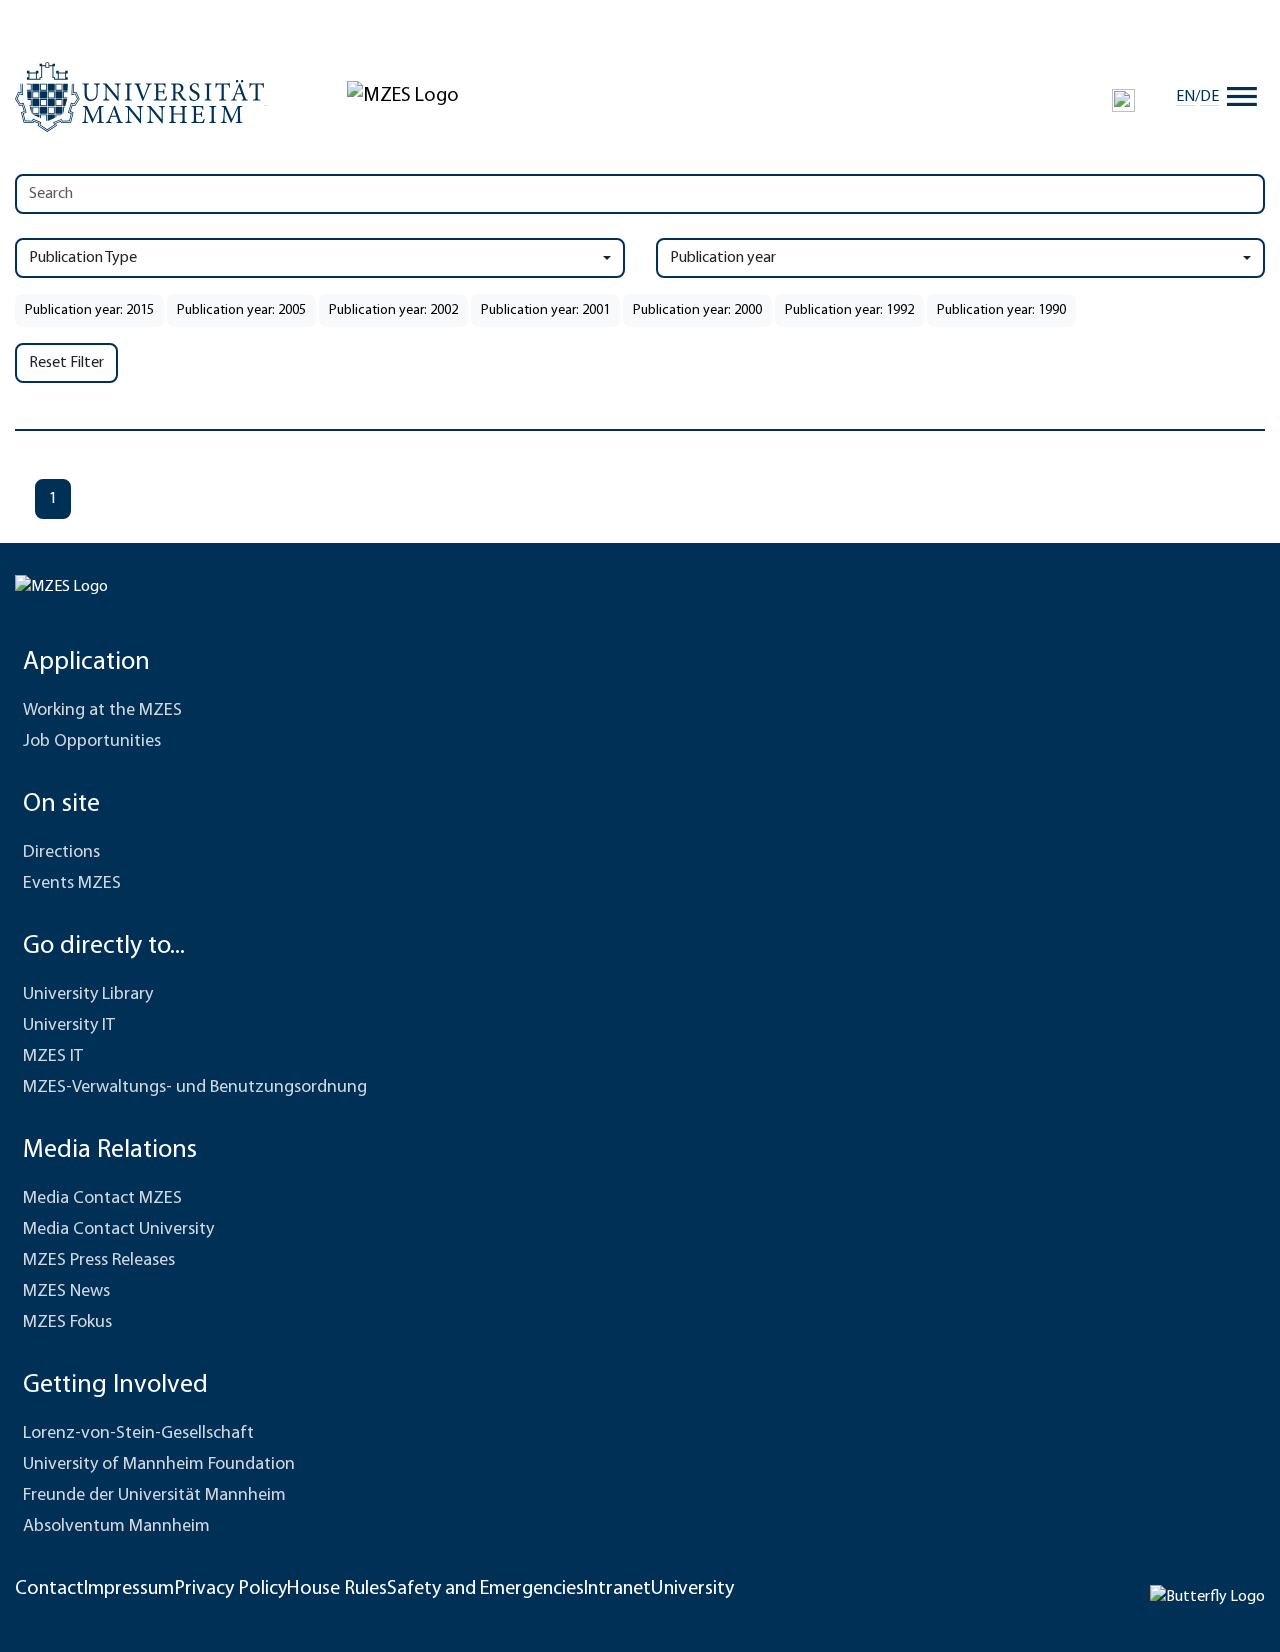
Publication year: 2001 (545, 310)
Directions (61, 853)
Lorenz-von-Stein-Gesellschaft (138, 1434)
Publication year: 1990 (1001, 310)
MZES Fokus (67, 1323)
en (1185, 97)
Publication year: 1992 (849, 310)
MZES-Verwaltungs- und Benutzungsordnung (195, 1088)
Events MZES (72, 884)
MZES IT (53, 1057)
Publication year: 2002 (393, 310)
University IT (69, 1026)
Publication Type (83, 258)
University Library (88, 995)
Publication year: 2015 (89, 310)
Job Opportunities (92, 742)
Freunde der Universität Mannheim (154, 1496)
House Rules (337, 1589)
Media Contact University (118, 1230)
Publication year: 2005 (241, 310)
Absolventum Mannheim (116, 1527)
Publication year (723, 258)
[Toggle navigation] (1242, 97)
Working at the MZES (102, 711)
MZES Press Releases (99, 1261)
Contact (49, 1589)
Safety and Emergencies (485, 1589)
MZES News (66, 1292)
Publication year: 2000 (697, 310)
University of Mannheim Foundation (159, 1465)
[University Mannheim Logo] (141, 97)
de (1209, 97)
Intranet (617, 1589)
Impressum (129, 1589)
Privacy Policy (230, 1589)
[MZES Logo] (403, 96)
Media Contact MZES (102, 1199)
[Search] (1123, 100)
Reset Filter (66, 363)
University (692, 1589)
